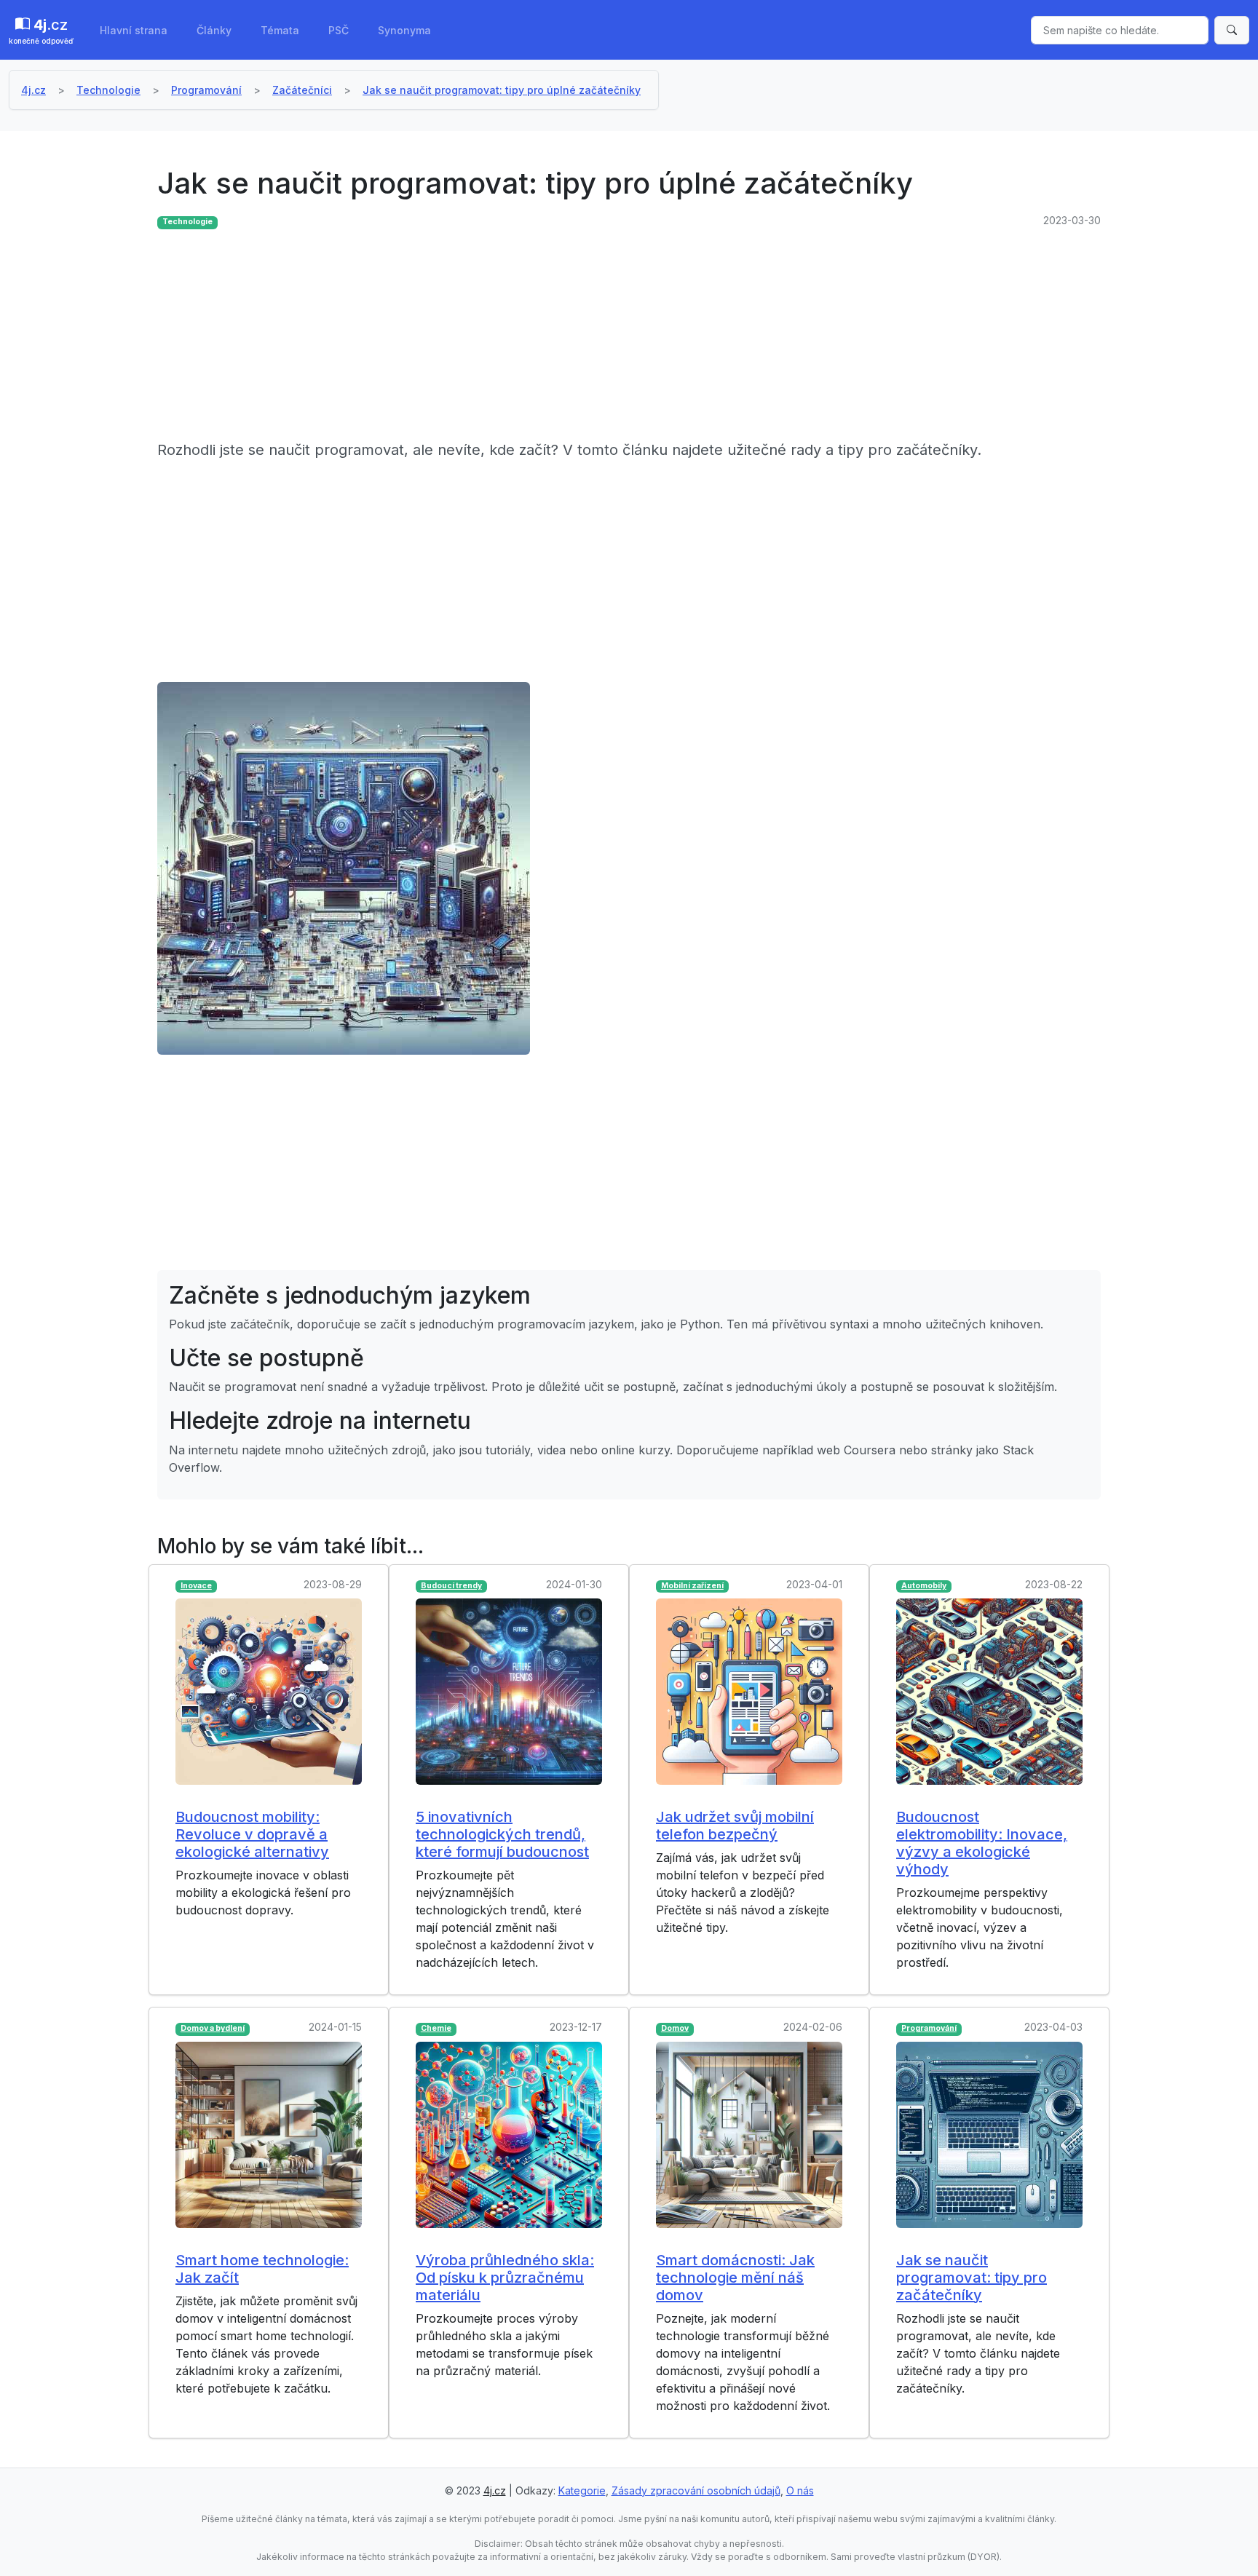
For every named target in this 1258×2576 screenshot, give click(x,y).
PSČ (339, 30)
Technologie (108, 90)
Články (214, 30)
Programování (206, 90)
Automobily (924, 1586)
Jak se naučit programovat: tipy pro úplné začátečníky (502, 90)
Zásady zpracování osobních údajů (696, 2490)
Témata (280, 30)
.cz (41, 31)
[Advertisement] (594, 337)
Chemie (436, 2028)
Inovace (196, 1586)
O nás (800, 2490)
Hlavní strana (134, 30)
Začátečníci (302, 90)
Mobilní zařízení (692, 1586)
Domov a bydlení (213, 2028)
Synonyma (404, 30)
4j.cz (33, 90)
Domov (675, 2028)
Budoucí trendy (451, 1586)
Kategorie (582, 2490)
